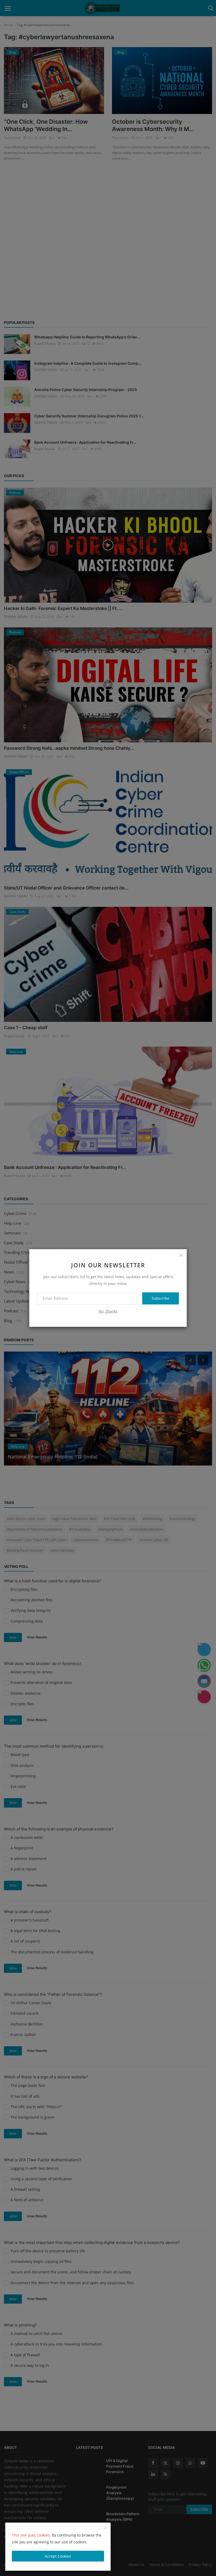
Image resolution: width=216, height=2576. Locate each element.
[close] (181, 1255)
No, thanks (108, 1311)
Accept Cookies (58, 2556)
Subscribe (161, 1298)
